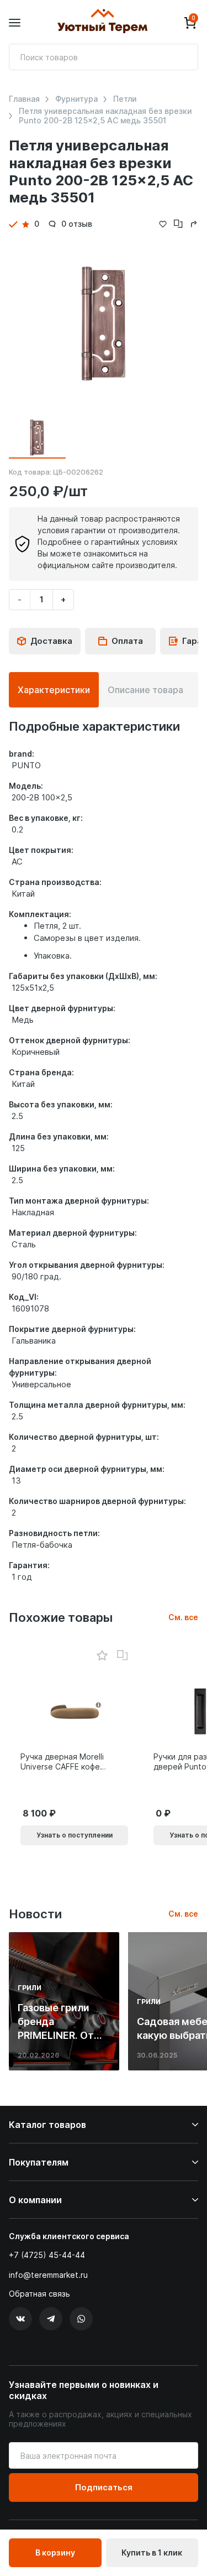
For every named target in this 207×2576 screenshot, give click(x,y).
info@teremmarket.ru (48, 2275)
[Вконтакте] (20, 2319)
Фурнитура (76, 99)
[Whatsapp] (81, 2319)
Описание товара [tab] (145, 690)
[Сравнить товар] (123, 1656)
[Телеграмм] (51, 2319)
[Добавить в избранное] (102, 1656)
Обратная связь (39, 2294)
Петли (125, 99)
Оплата (127, 641)
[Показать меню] (15, 23)
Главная (24, 99)
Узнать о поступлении (75, 1835)
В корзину (55, 2552)
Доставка (51, 641)
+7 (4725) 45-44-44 (47, 2255)
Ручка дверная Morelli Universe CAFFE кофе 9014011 (62, 1762)
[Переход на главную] (102, 23)
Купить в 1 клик (152, 2552)
